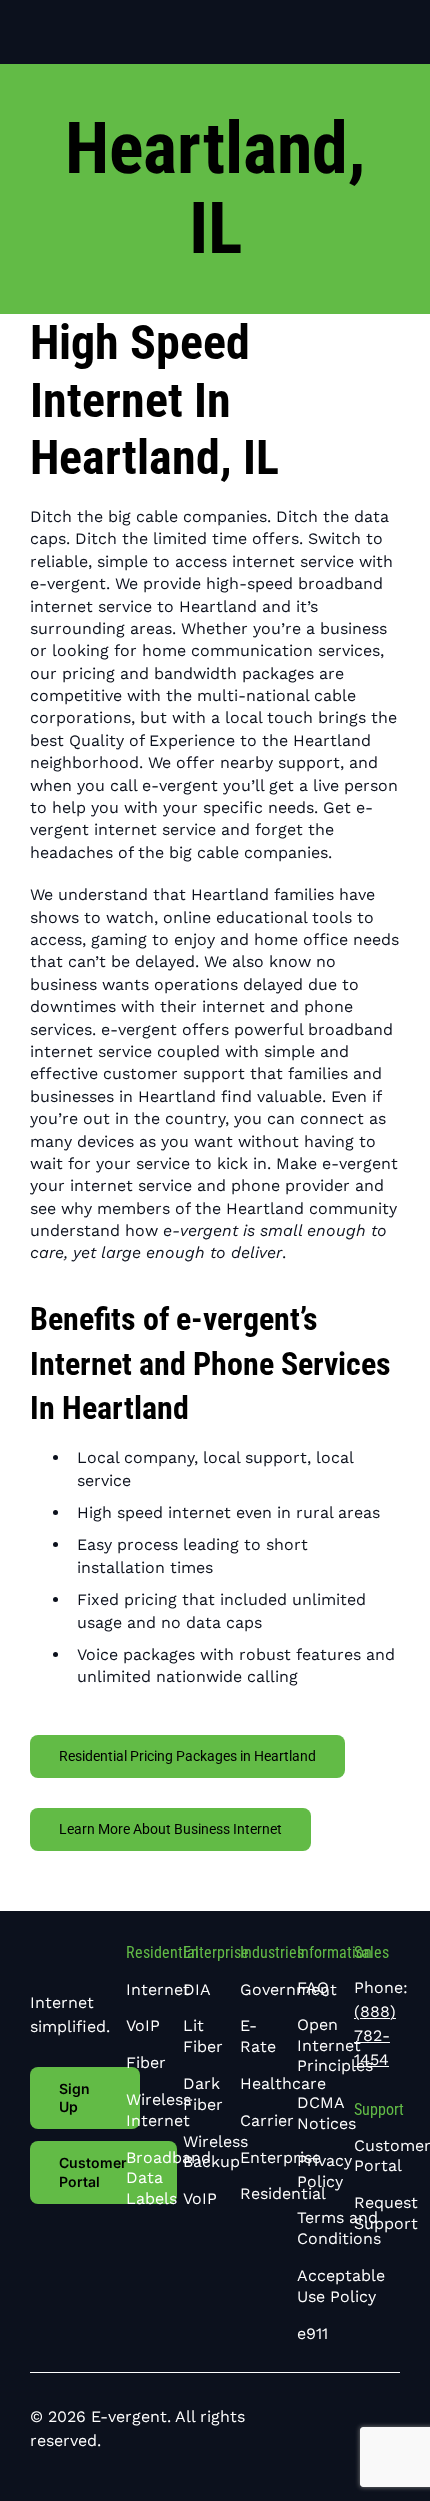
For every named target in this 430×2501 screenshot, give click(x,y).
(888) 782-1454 (375, 2035)
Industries (272, 1952)
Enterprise (216, 1952)
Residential (162, 1952)
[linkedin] (299, 2429)
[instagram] (331, 2429)
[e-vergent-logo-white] (97, 19)
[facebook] (267, 2429)
